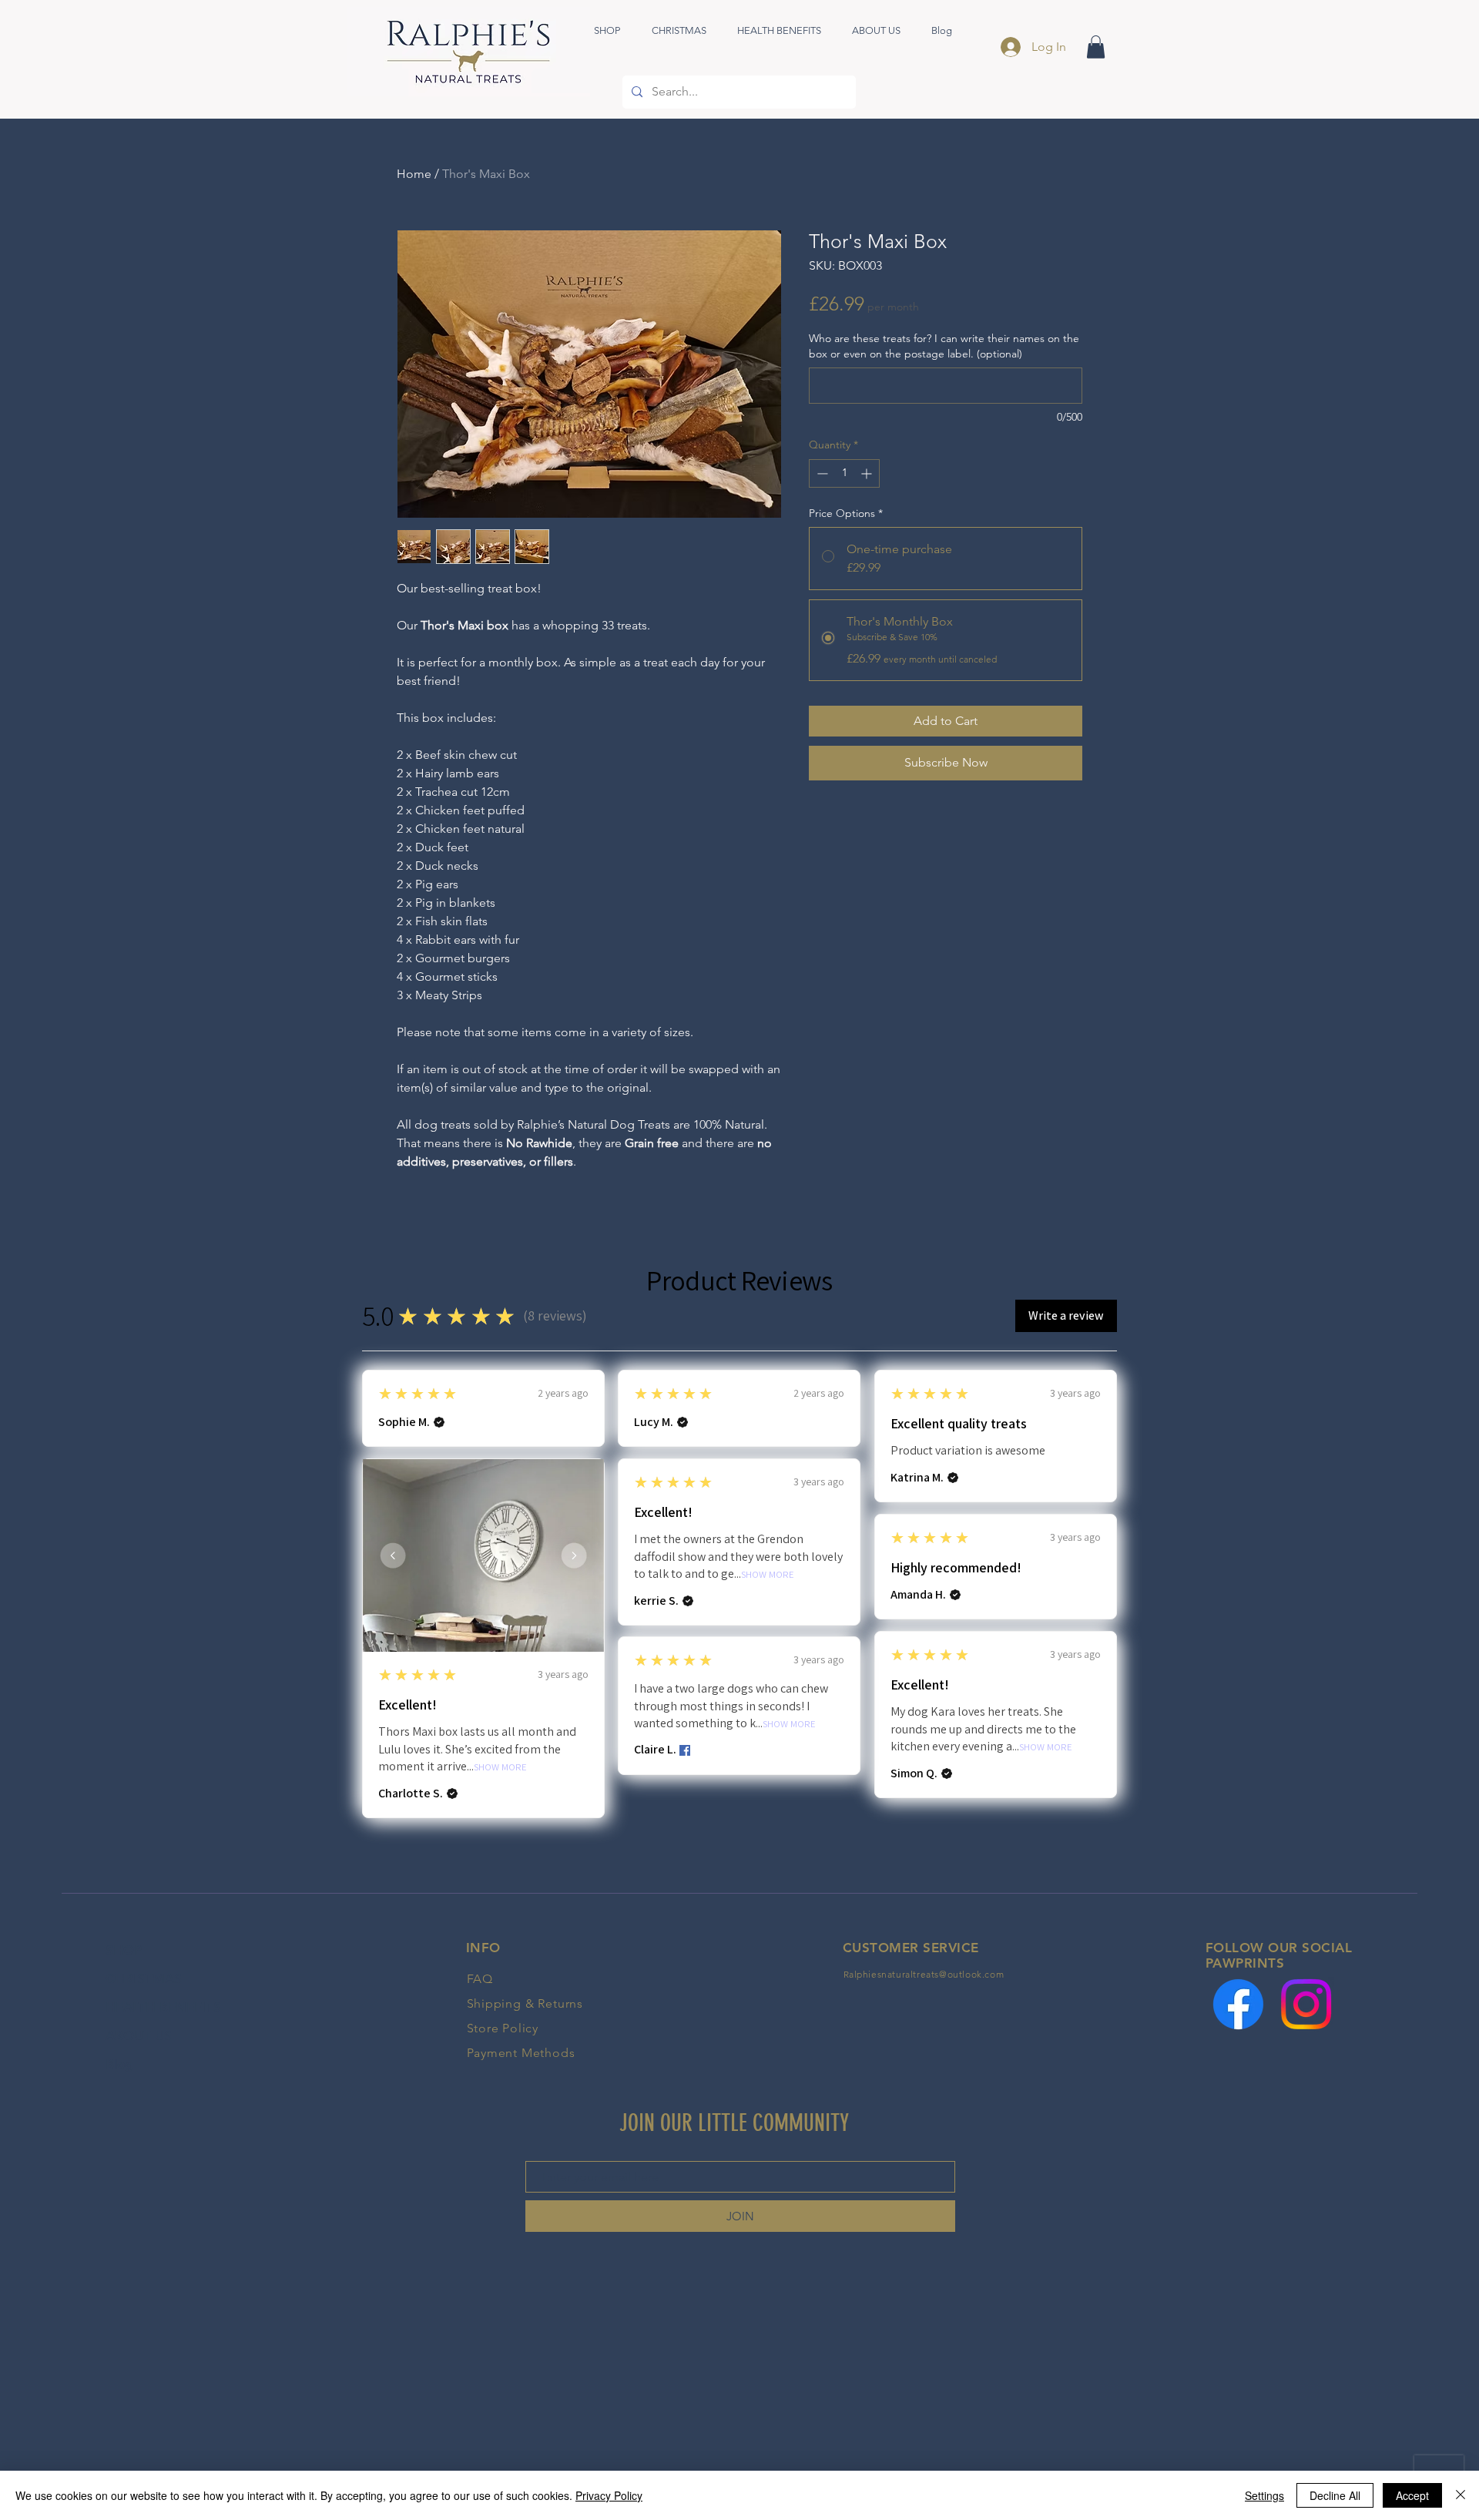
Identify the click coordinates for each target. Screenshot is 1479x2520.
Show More (500, 1768)
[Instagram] (1306, 2004)
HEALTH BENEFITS (163, 2007)
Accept (1412, 2495)
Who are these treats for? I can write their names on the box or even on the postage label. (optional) (944, 346)
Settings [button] (1264, 2495)
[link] (1096, 47)
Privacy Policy (609, 2495)
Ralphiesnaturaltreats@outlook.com (924, 1974)
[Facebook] (1238, 2004)
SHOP (124, 1950)
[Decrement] (821, 473)
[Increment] (868, 473)
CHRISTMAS (144, 1978)
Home (414, 174)
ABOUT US (139, 2035)
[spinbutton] (844, 473)
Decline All (1335, 2495)
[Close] (1461, 2495)
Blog (119, 2064)
